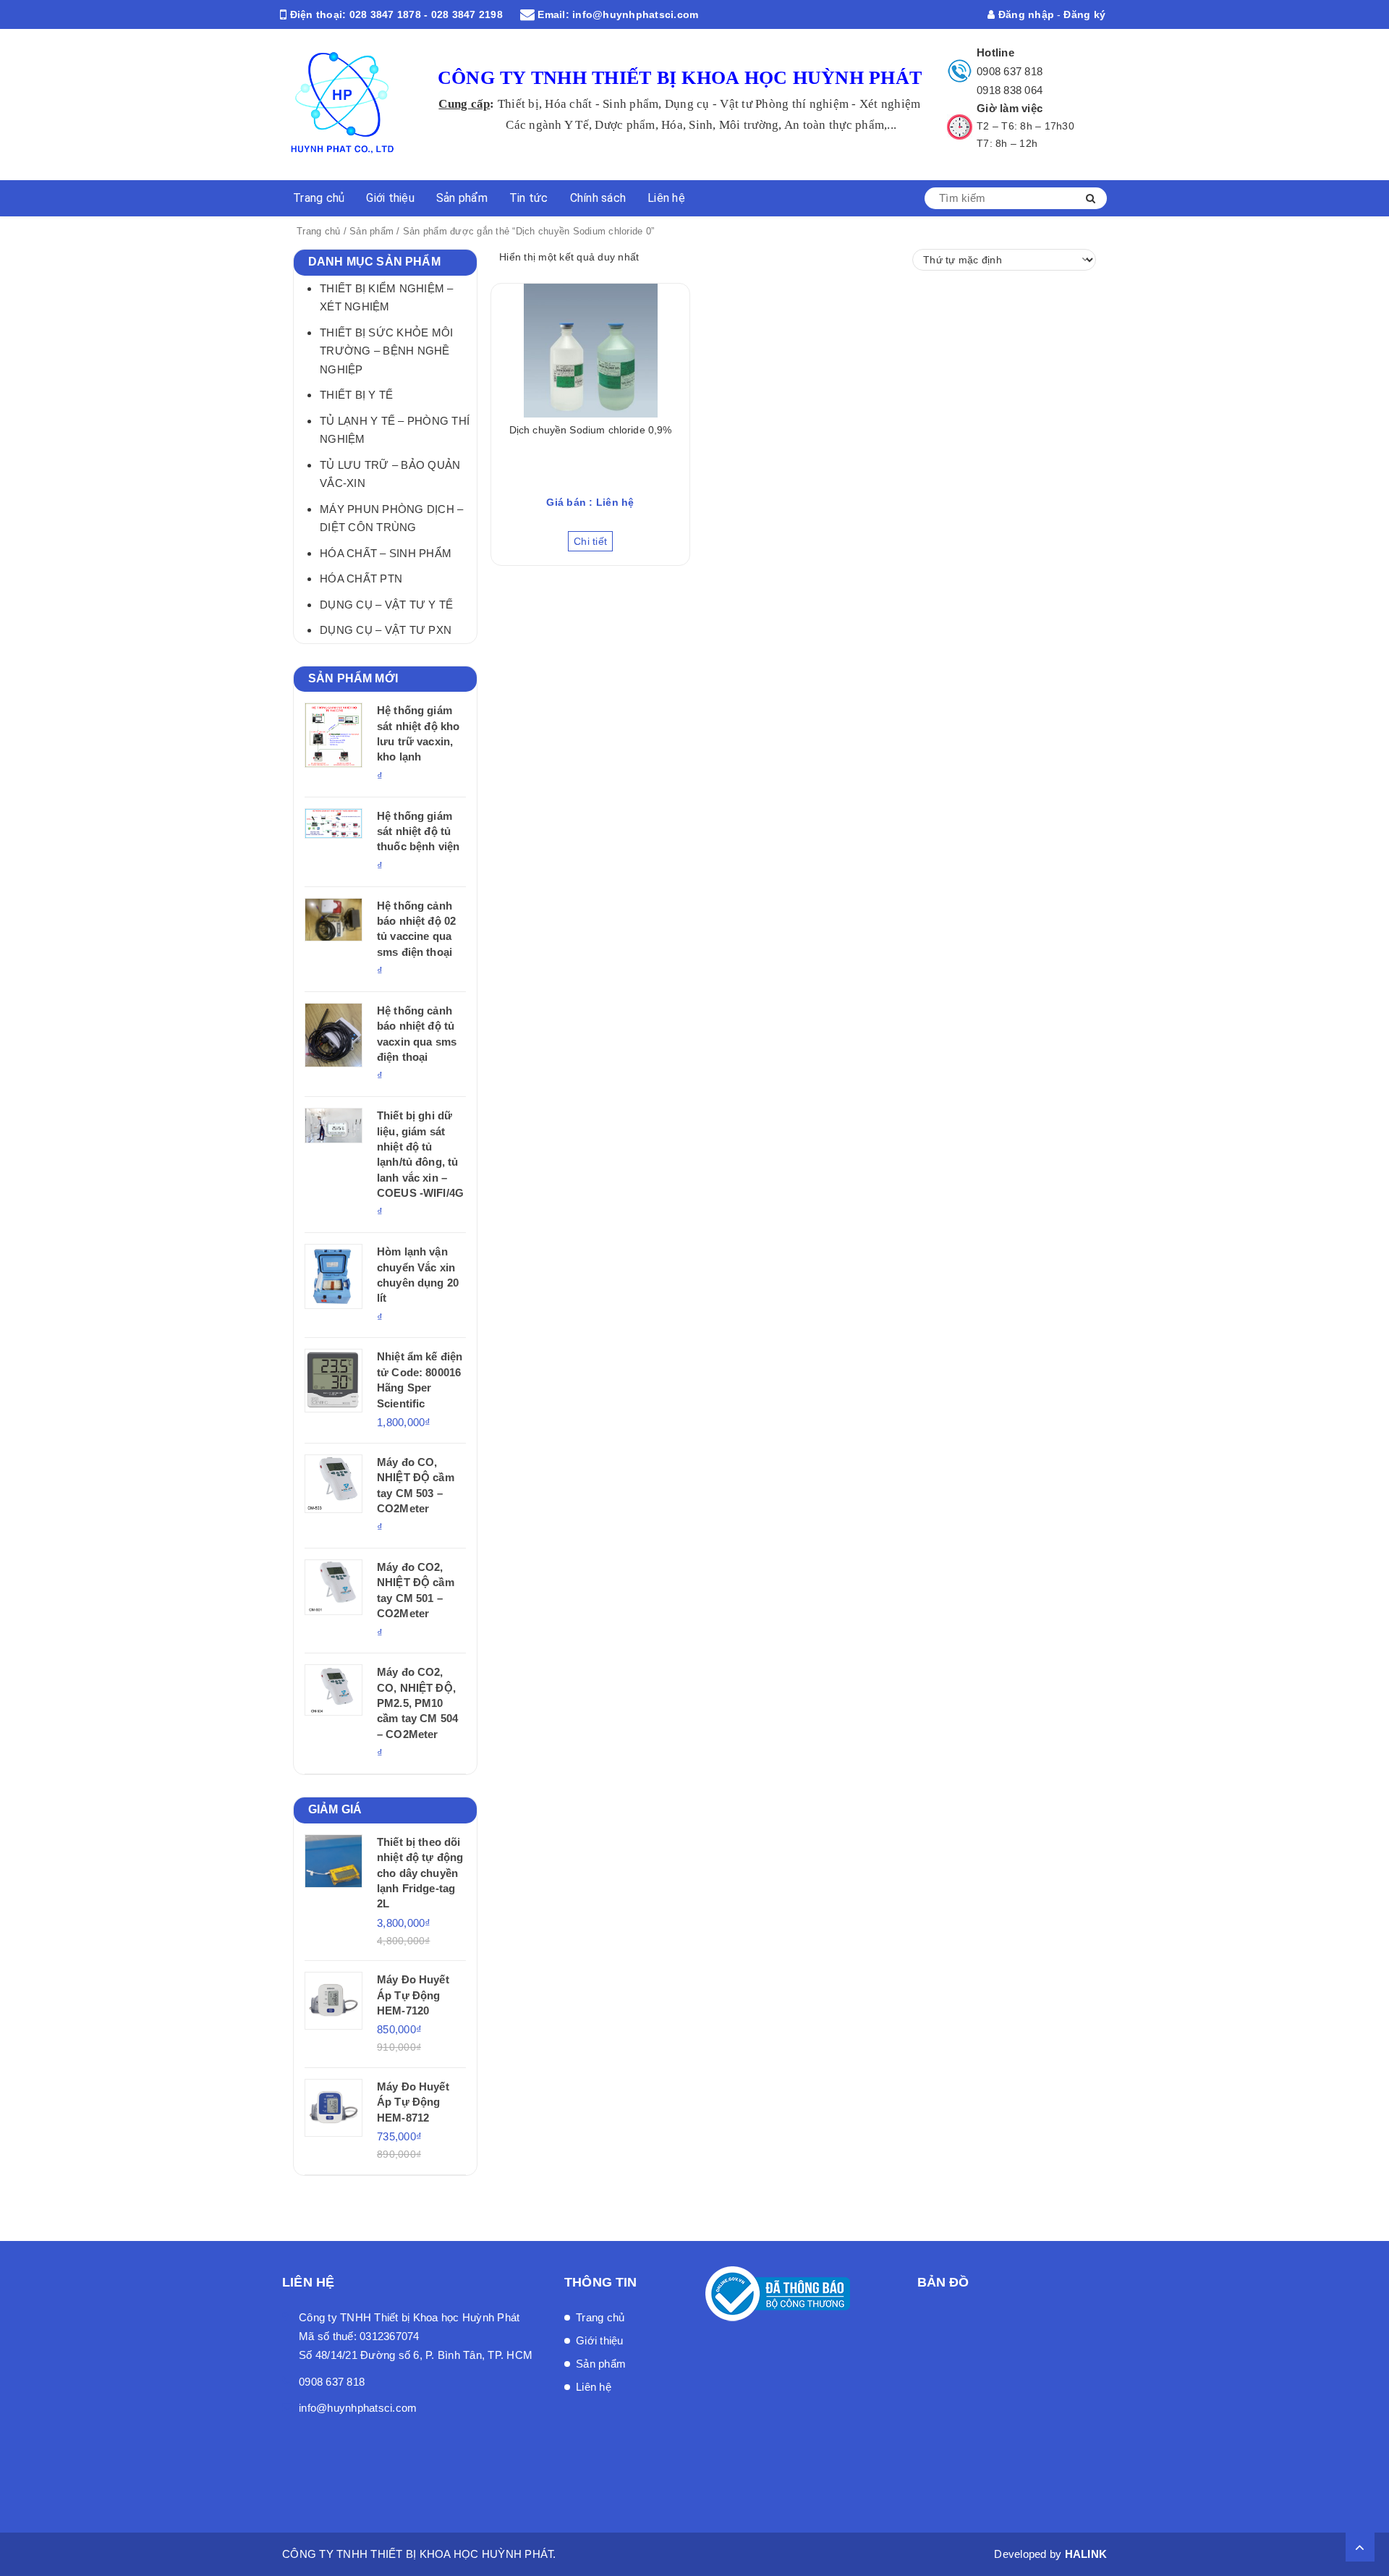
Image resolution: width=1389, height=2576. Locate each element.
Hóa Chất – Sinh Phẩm (386, 553)
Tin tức (529, 198)
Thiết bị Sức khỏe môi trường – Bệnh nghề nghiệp (386, 351)
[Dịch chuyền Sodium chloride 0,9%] (590, 351)
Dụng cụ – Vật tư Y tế (386, 605)
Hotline (995, 52)
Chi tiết (590, 541)
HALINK (1086, 2554)
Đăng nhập (1025, 14)
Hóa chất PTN (361, 579)
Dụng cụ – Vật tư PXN (386, 630)
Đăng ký (1084, 14)
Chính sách (598, 198)
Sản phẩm (462, 198)
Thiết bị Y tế (356, 395)
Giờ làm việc (1010, 108)
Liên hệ (666, 198)
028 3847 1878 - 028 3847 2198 (426, 14)
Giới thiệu (390, 198)
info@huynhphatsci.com (635, 14)
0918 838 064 (1010, 90)
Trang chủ (319, 198)
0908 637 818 (1010, 71)
